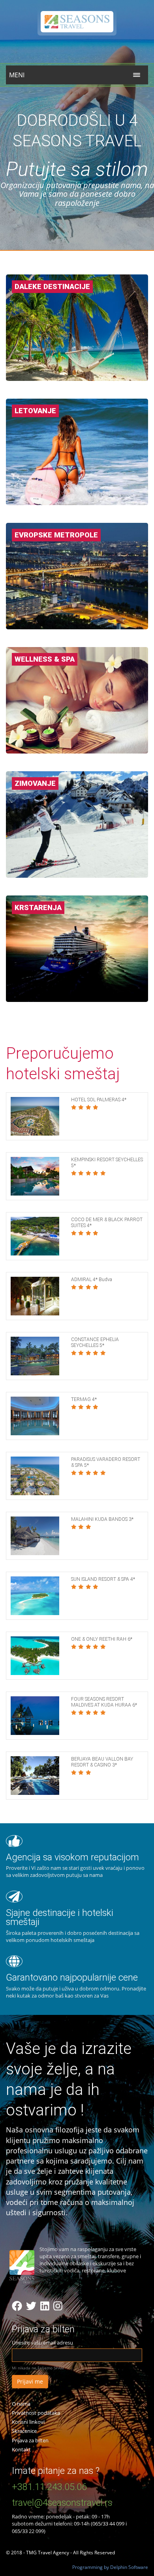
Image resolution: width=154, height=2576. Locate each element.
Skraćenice (24, 2431)
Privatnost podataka (36, 2413)
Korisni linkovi (28, 2422)
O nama (21, 2404)
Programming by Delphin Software (110, 2567)
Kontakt (21, 2449)
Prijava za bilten (30, 2440)
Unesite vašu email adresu (42, 2343)
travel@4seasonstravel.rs (62, 2503)
